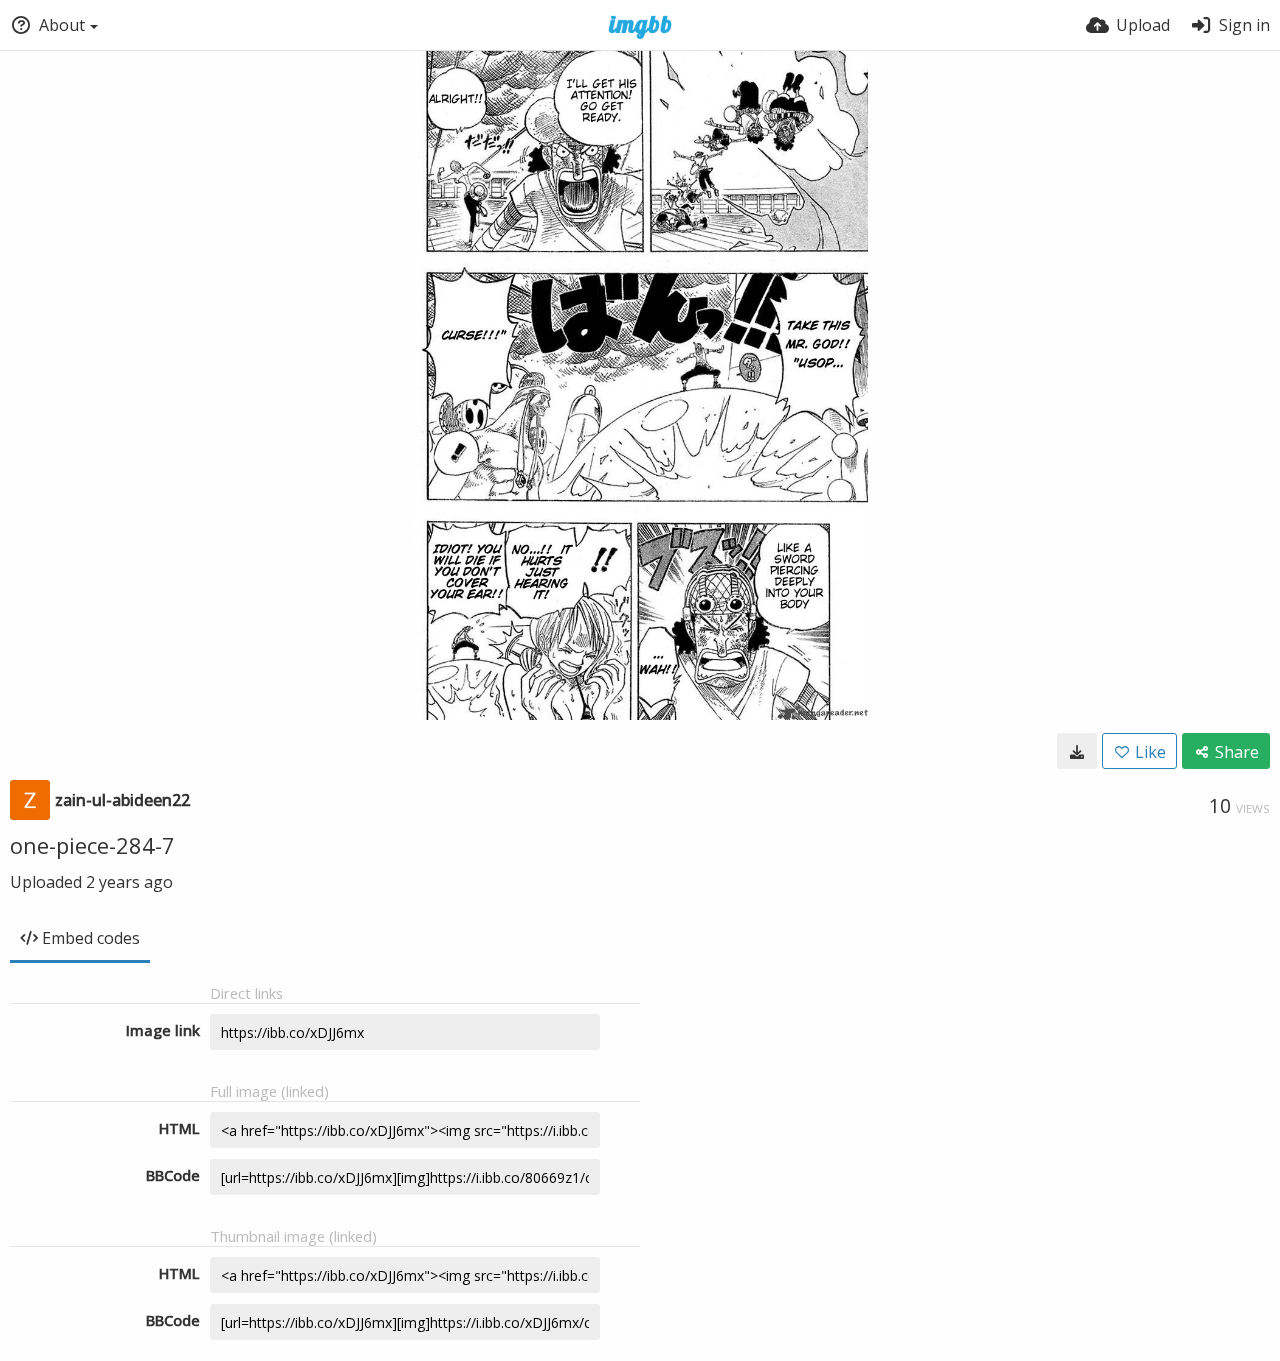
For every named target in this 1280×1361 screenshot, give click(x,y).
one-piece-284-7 (92, 845)
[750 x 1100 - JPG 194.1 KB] (1077, 751)
